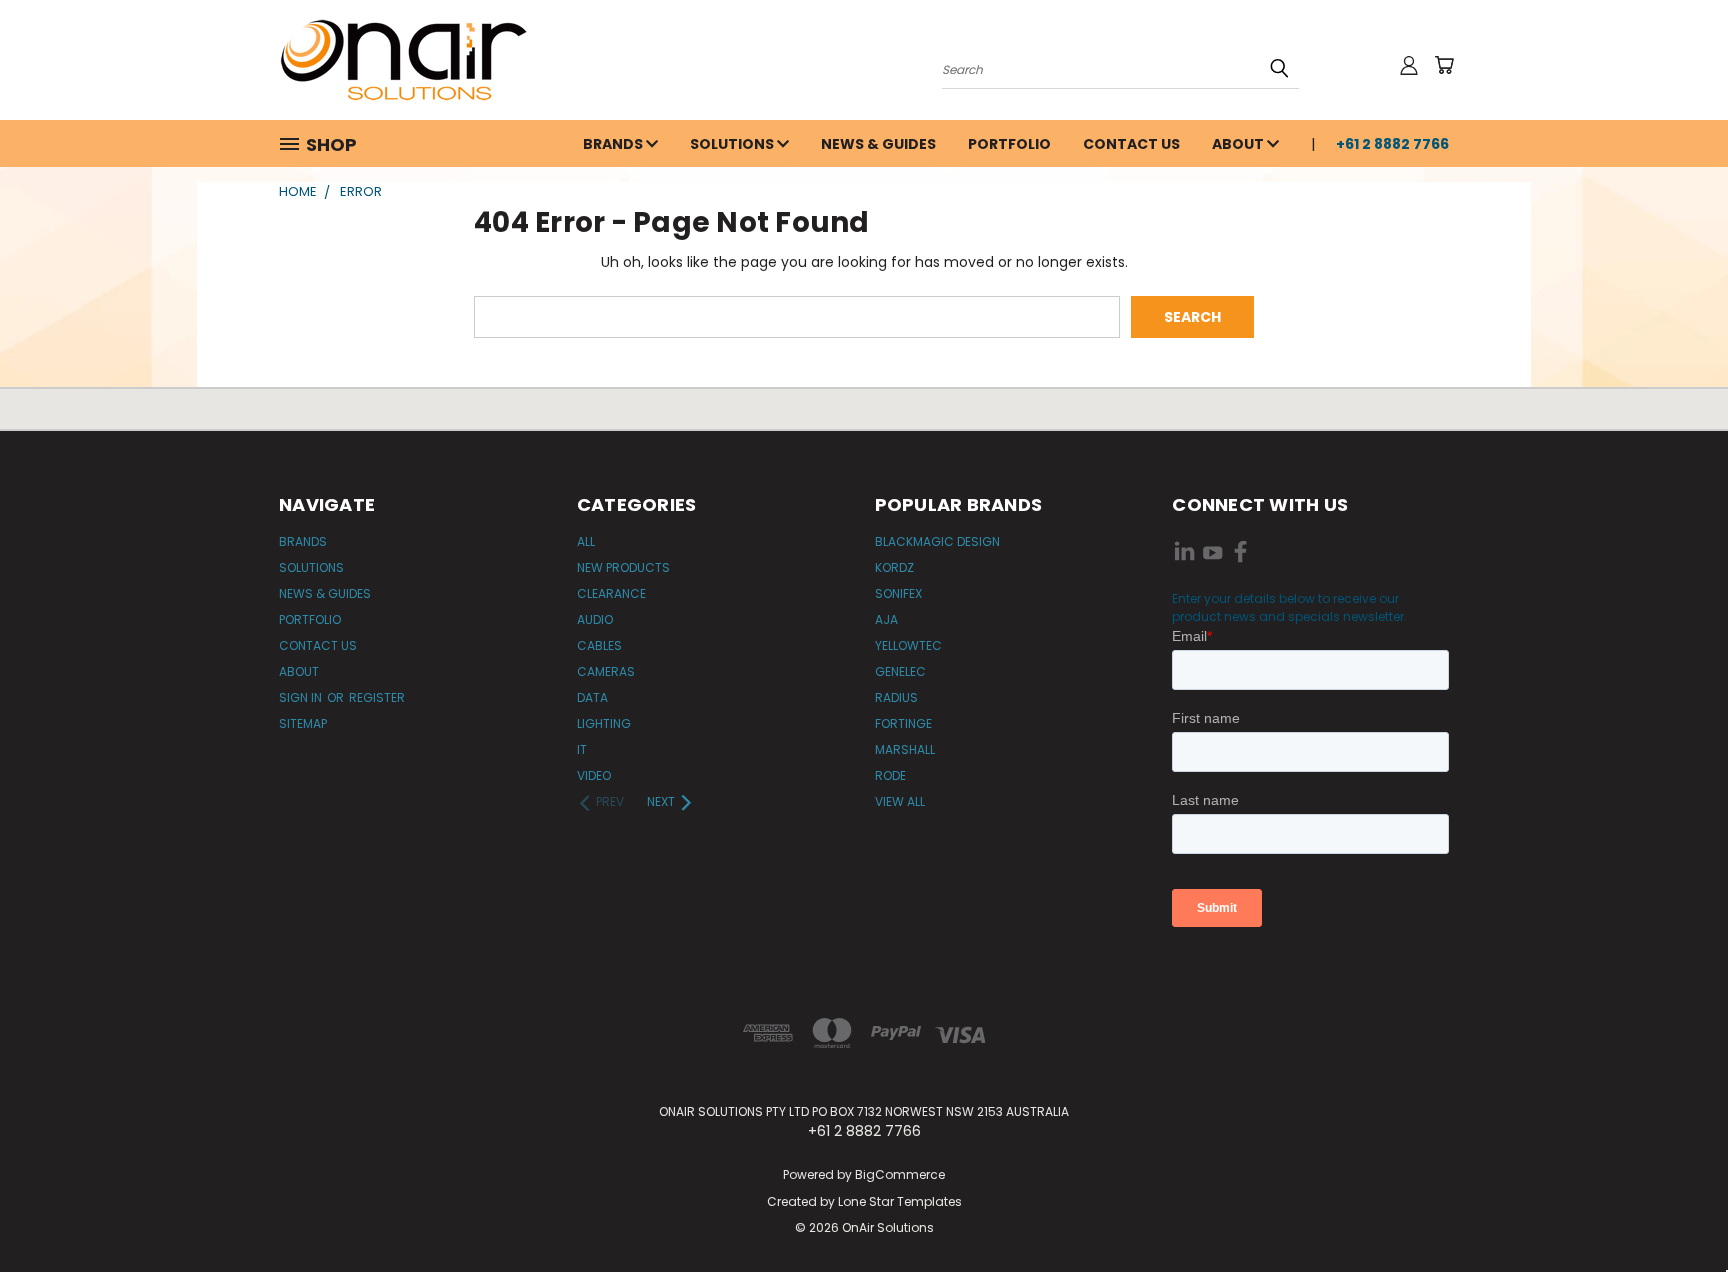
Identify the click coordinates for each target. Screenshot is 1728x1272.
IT (582, 749)
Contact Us (1131, 144)
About (1239, 144)
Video (594, 775)
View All (900, 801)
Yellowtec (908, 645)
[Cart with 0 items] (1444, 65)
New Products (623, 567)
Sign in (302, 697)
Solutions (733, 144)
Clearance (611, 593)
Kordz (894, 567)
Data (592, 697)
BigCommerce (900, 1174)
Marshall (905, 749)
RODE (890, 775)
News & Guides (878, 144)
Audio (595, 619)
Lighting (604, 723)
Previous (1675, 1209)
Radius (896, 697)
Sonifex (898, 593)
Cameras (606, 671)
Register (377, 697)
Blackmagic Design (937, 541)
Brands (614, 144)
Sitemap (303, 723)
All (586, 541)
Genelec (900, 671)
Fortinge (903, 723)
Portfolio (1009, 144)
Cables (599, 645)
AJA (886, 619)
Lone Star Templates (900, 1201)
